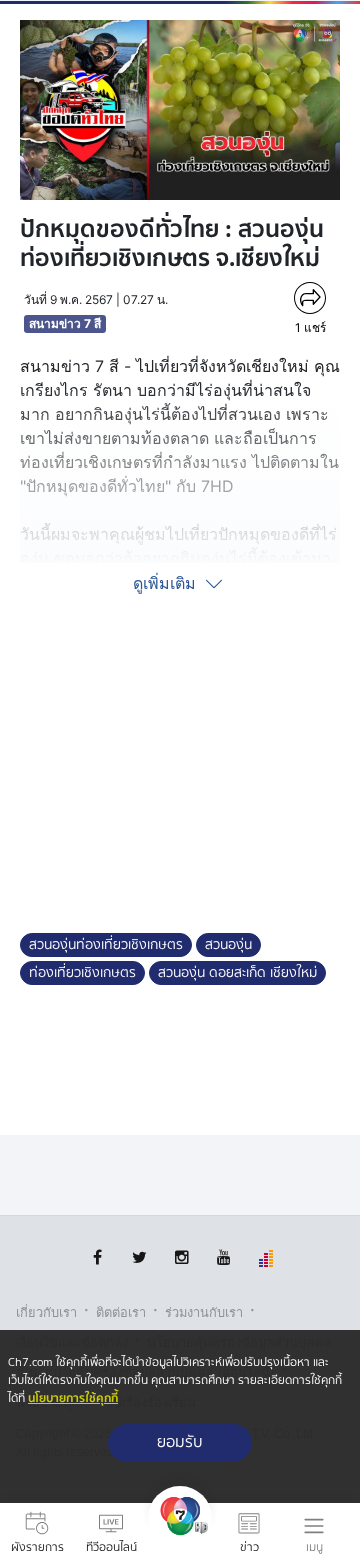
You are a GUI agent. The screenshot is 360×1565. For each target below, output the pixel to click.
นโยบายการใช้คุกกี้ (73, 1398)
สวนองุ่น (228, 945)
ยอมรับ (180, 1442)
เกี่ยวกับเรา (46, 1312)
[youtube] (223, 1257)
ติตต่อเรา (121, 1312)
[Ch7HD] (180, 1534)
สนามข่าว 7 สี (65, 323)
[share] (310, 298)
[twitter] (139, 1257)
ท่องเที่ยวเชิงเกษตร (82, 973)
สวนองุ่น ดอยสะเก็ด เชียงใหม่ (237, 973)
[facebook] (97, 1257)
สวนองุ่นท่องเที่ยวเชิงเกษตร (106, 945)
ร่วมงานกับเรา (204, 1312)
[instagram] (181, 1257)
